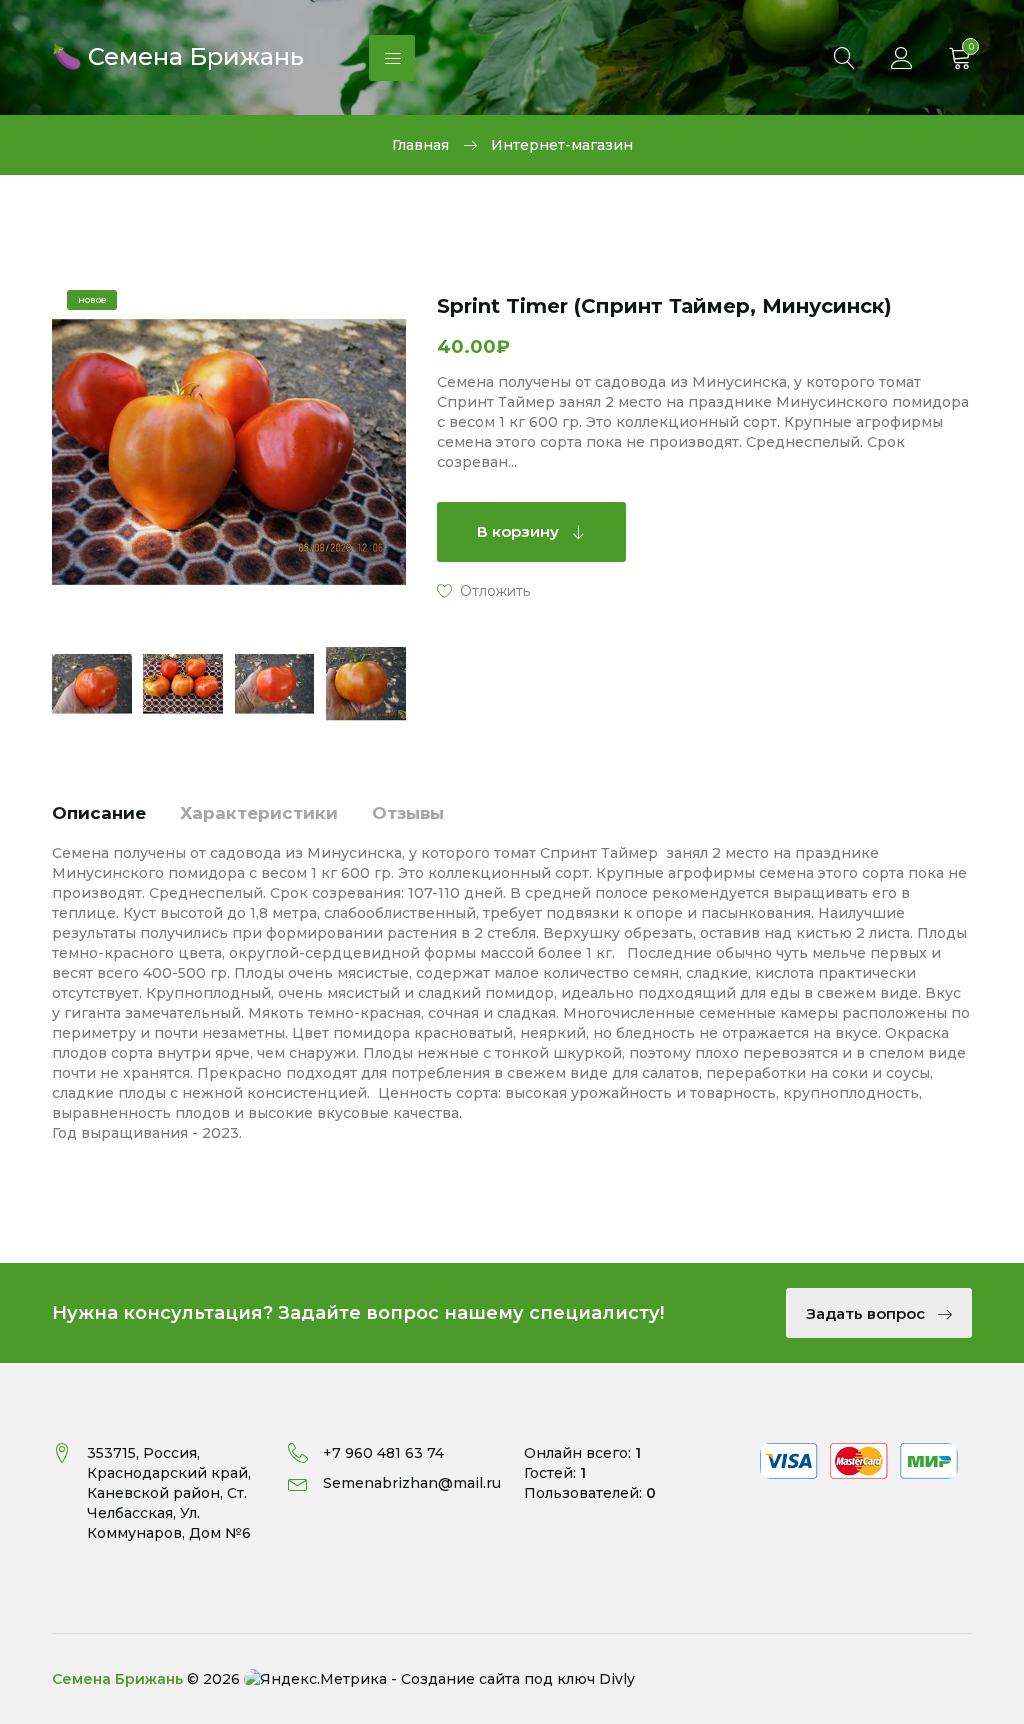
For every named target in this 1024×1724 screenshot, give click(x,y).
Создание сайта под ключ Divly (518, 1679)
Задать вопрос (867, 1313)
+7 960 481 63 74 (383, 1453)
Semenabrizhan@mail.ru (412, 1483)
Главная (420, 145)
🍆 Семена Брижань (178, 54)
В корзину (520, 531)
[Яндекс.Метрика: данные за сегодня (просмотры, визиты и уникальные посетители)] (315, 1679)
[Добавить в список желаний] (483, 590)
